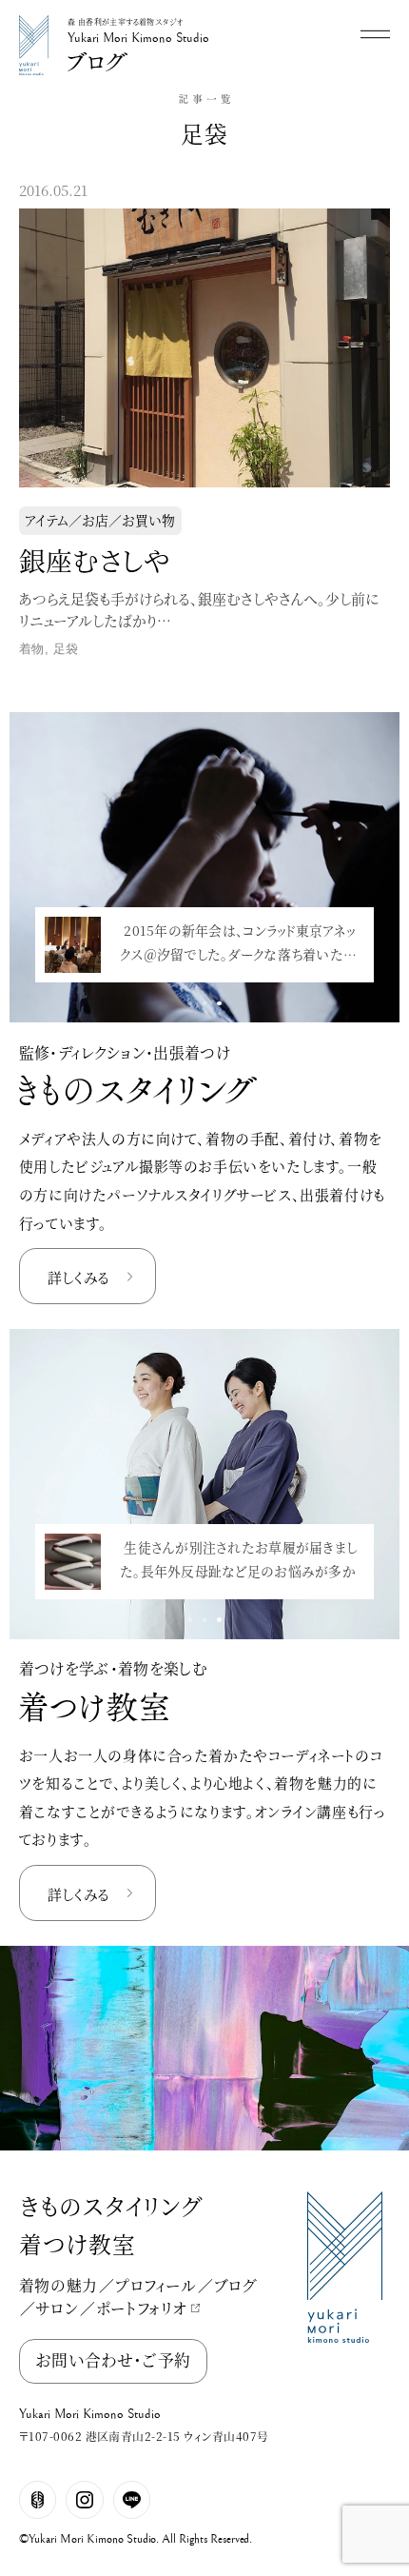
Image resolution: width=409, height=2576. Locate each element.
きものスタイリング (111, 2206)
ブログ (235, 2285)
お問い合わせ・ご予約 (113, 2360)
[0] (189, 1003)
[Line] (132, 2500)
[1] (204, 1003)
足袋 (66, 649)
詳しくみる (78, 1277)
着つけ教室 (78, 2244)
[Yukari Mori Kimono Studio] (34, 19)
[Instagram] (85, 2500)
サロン (58, 2308)
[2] (220, 1003)
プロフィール (156, 2285)
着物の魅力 (58, 2285)
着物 (32, 649)
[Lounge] (38, 2500)
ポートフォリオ (141, 2308)
